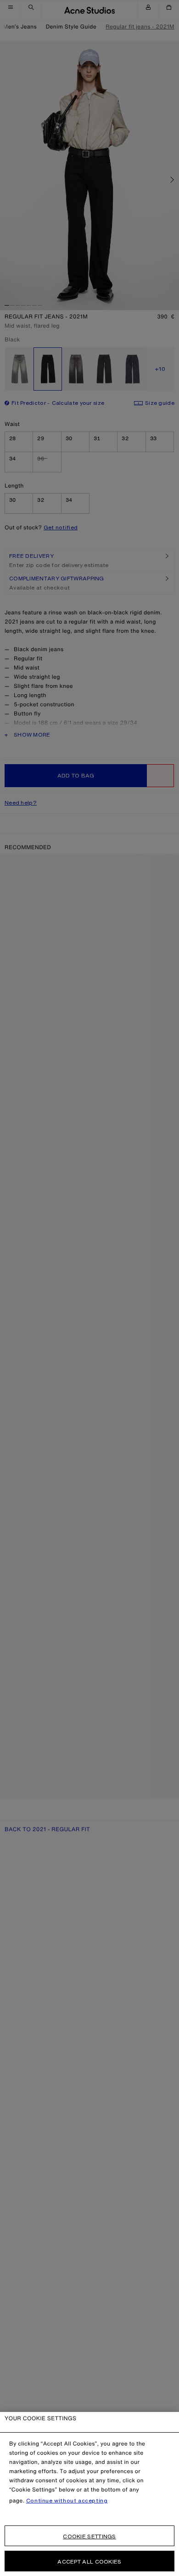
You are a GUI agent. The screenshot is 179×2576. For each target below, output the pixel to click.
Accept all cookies (89, 2562)
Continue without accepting (67, 2501)
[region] (89, 2494)
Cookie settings (89, 2536)
